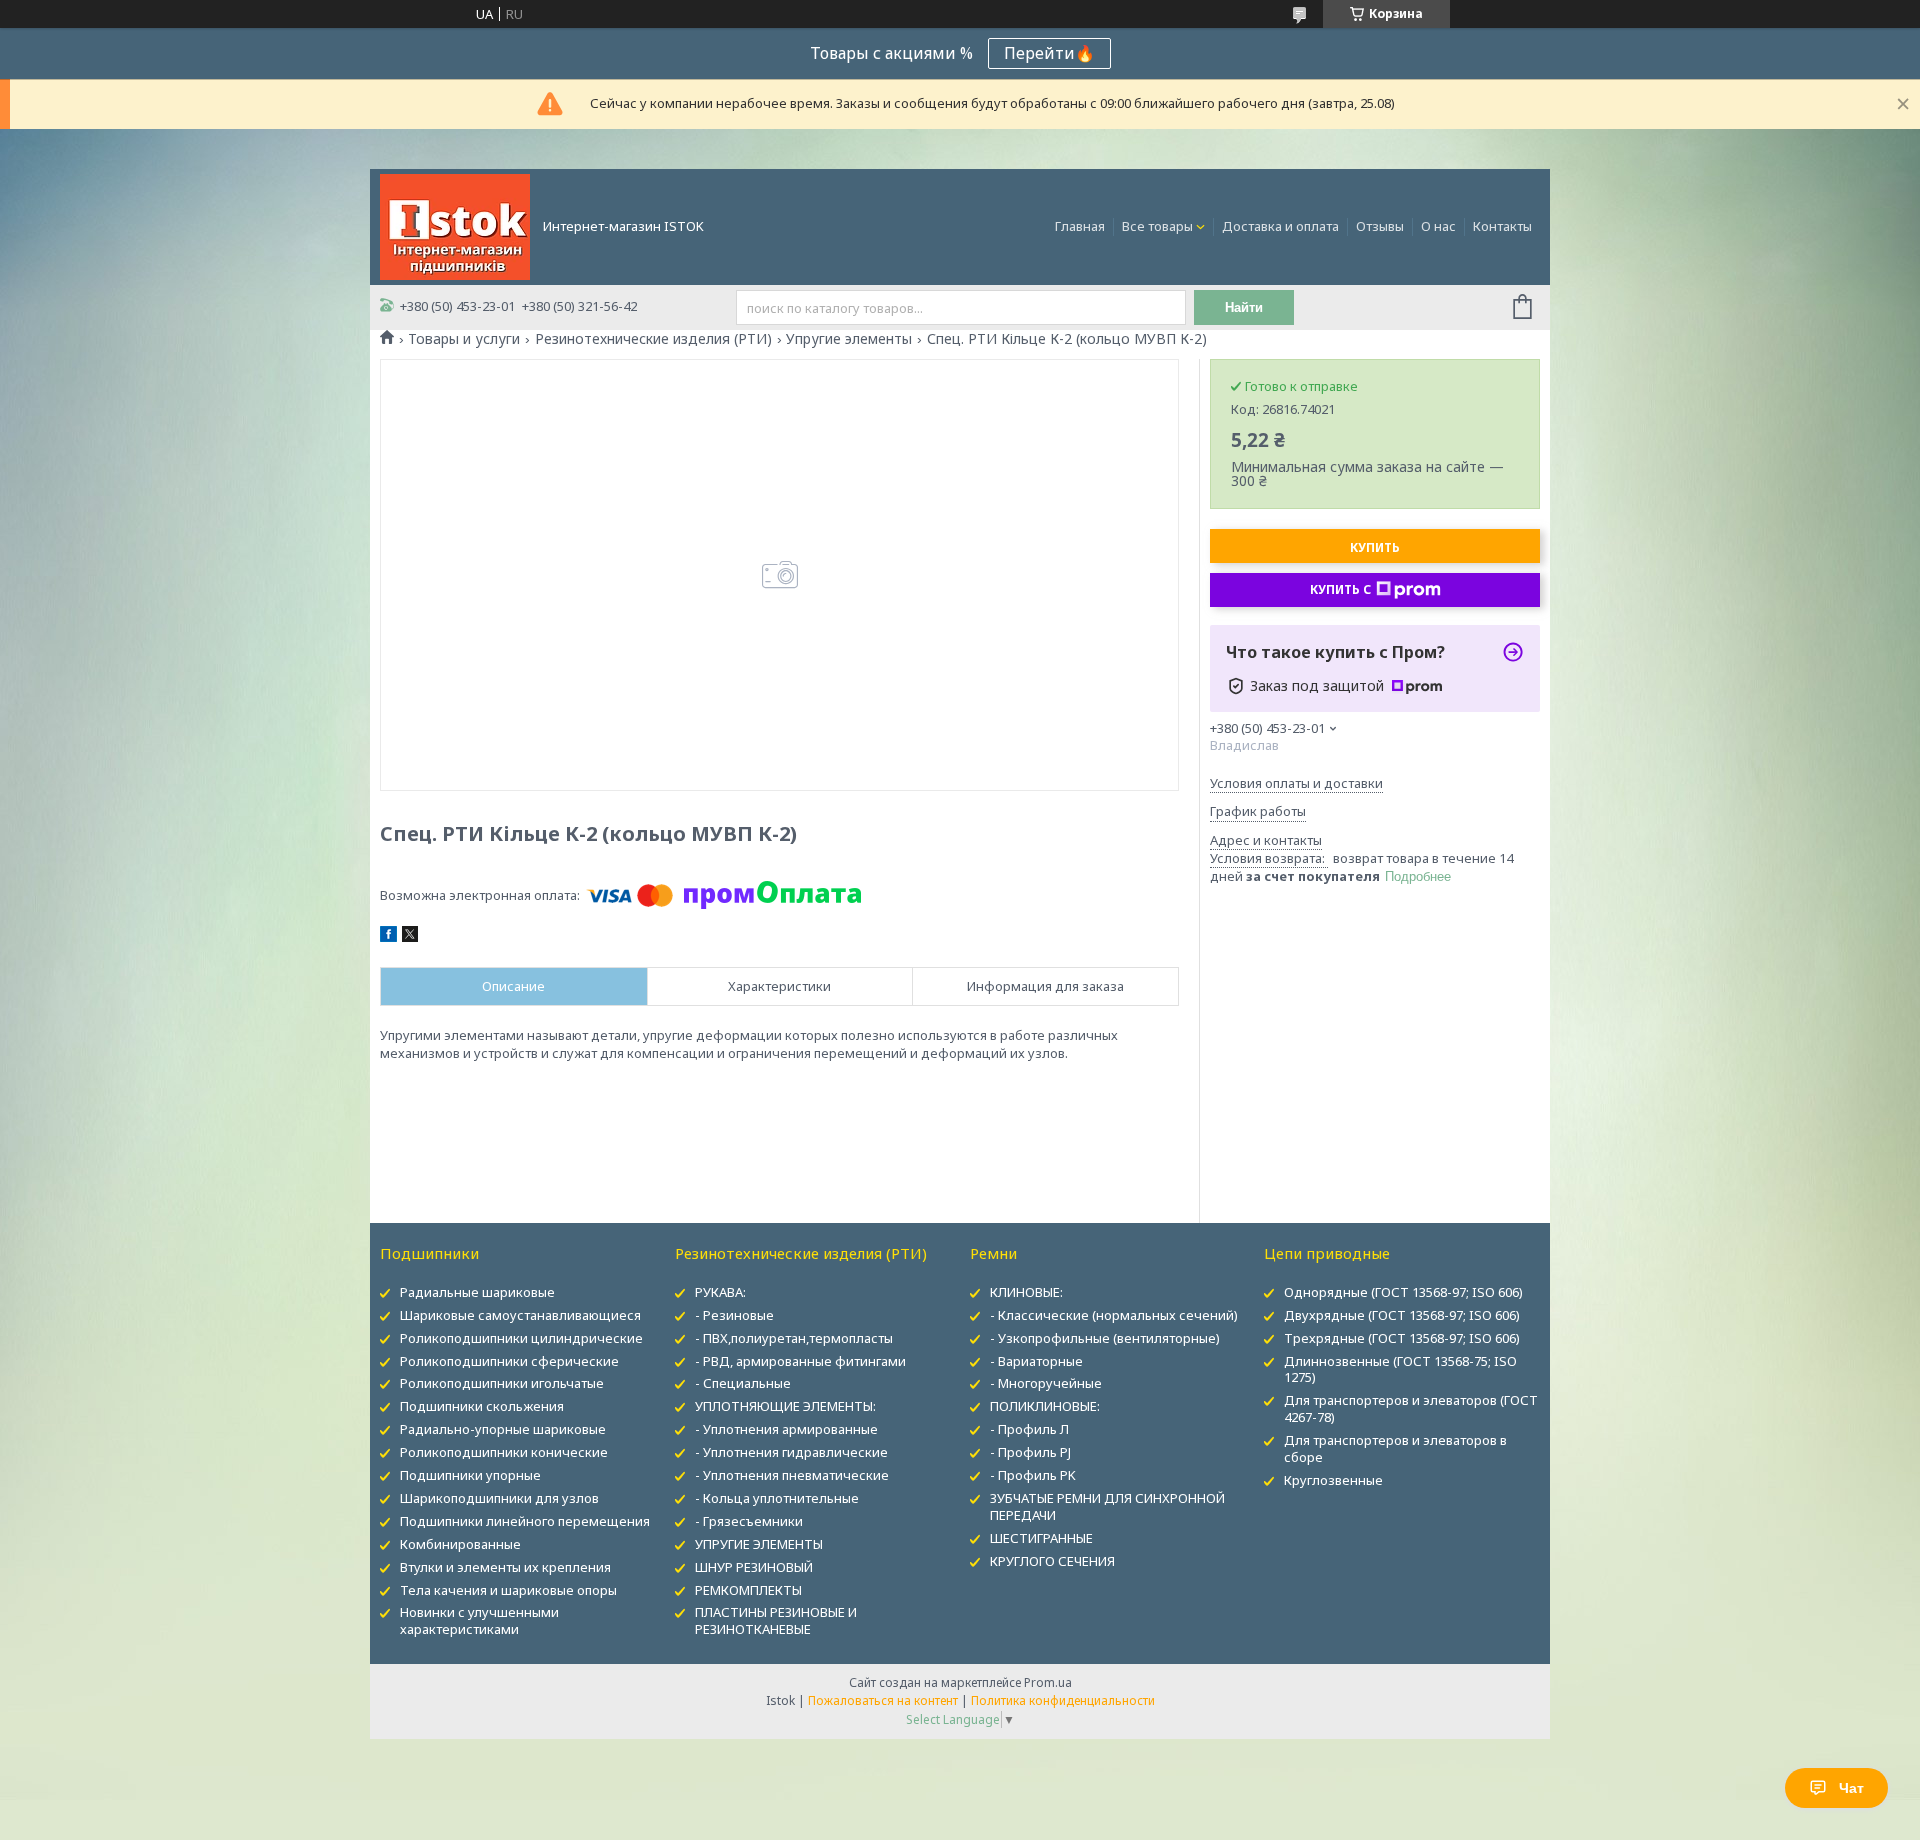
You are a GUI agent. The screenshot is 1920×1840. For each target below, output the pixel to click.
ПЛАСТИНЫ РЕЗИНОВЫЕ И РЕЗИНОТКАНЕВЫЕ (776, 1620)
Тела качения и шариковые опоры (508, 1590)
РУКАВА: (720, 1292)
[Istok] (455, 225)
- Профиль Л (1029, 1429)
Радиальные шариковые (477, 1292)
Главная (1080, 226)
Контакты (1502, 226)
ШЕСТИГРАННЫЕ (1041, 1538)
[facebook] (388, 937)
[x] (410, 937)
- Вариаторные (1036, 1361)
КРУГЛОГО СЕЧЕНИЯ (1052, 1561)
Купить (1375, 547)
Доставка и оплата (1280, 226)
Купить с (1340, 589)
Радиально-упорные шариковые (503, 1429)
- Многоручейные (1046, 1383)
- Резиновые (734, 1315)
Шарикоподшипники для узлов (499, 1498)
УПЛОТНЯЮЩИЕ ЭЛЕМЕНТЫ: (785, 1406)
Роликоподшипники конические (504, 1452)
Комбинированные (460, 1544)
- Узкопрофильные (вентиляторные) (1105, 1338)
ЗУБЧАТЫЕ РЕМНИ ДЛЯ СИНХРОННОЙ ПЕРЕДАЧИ (1107, 1506)
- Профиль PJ (1030, 1452)
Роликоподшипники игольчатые (502, 1383)
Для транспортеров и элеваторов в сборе (1395, 1448)
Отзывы (1380, 226)
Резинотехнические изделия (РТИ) (653, 339)
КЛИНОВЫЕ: (1026, 1292)
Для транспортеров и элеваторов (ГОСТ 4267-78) (1411, 1408)
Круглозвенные (1333, 1480)
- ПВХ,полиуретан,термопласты (794, 1338)
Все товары (1157, 226)
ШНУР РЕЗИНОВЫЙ (754, 1567)
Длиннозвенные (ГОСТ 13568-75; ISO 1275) (1400, 1369)
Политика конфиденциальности (1063, 1700)
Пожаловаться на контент (883, 1700)
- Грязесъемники (749, 1521)
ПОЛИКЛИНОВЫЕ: (1045, 1406)
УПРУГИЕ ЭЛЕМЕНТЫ (759, 1544)
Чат (1851, 1788)
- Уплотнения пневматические (792, 1475)
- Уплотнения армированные (786, 1429)
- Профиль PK (1033, 1475)
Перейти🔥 (1049, 53)
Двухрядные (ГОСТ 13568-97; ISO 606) (1402, 1315)
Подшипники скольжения (482, 1406)
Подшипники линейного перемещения (525, 1521)
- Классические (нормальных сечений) (1114, 1315)
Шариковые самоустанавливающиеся (520, 1315)
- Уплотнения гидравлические (791, 1452)
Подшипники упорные (470, 1475)
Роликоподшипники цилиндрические (521, 1338)
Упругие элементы (849, 339)
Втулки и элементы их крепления (505, 1567)
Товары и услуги (464, 339)
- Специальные (743, 1383)
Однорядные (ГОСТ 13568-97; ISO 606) (1403, 1292)
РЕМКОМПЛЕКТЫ (748, 1590)
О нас (1438, 226)
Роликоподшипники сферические (509, 1361)
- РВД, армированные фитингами (800, 1361)
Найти (1244, 307)
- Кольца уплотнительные (777, 1498)
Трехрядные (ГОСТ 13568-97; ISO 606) (1402, 1338)
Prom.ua (1048, 1682)
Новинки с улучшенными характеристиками (479, 1620)
